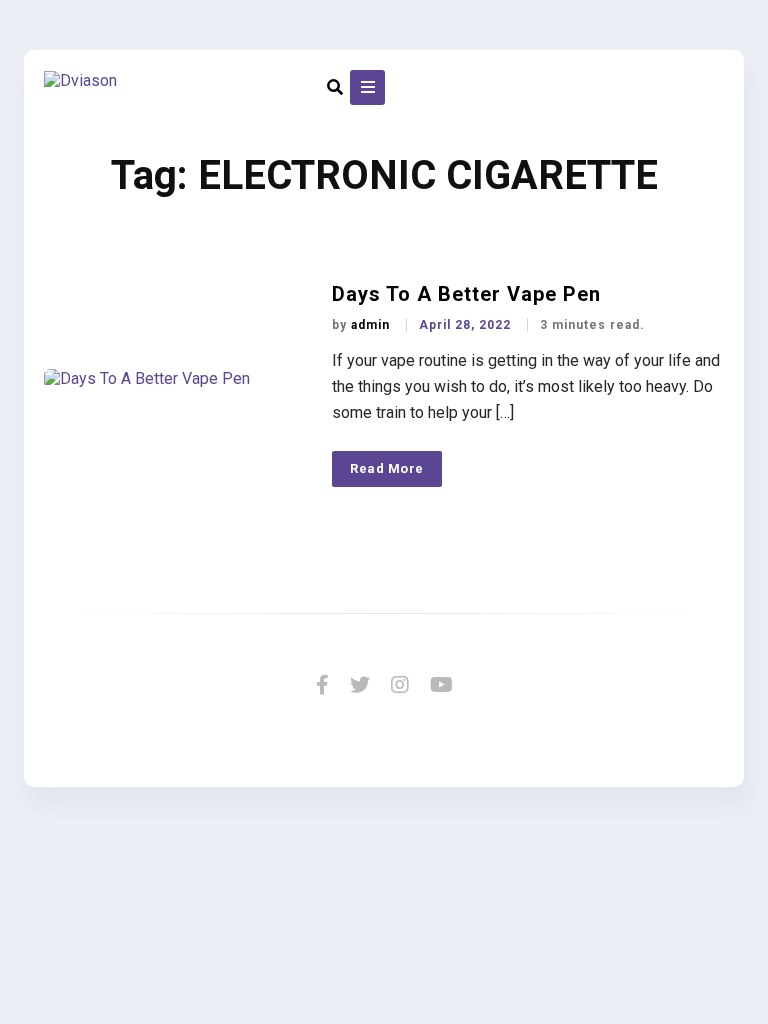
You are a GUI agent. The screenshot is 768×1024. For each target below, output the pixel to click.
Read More (387, 468)
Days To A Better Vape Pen (466, 294)
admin (372, 325)
